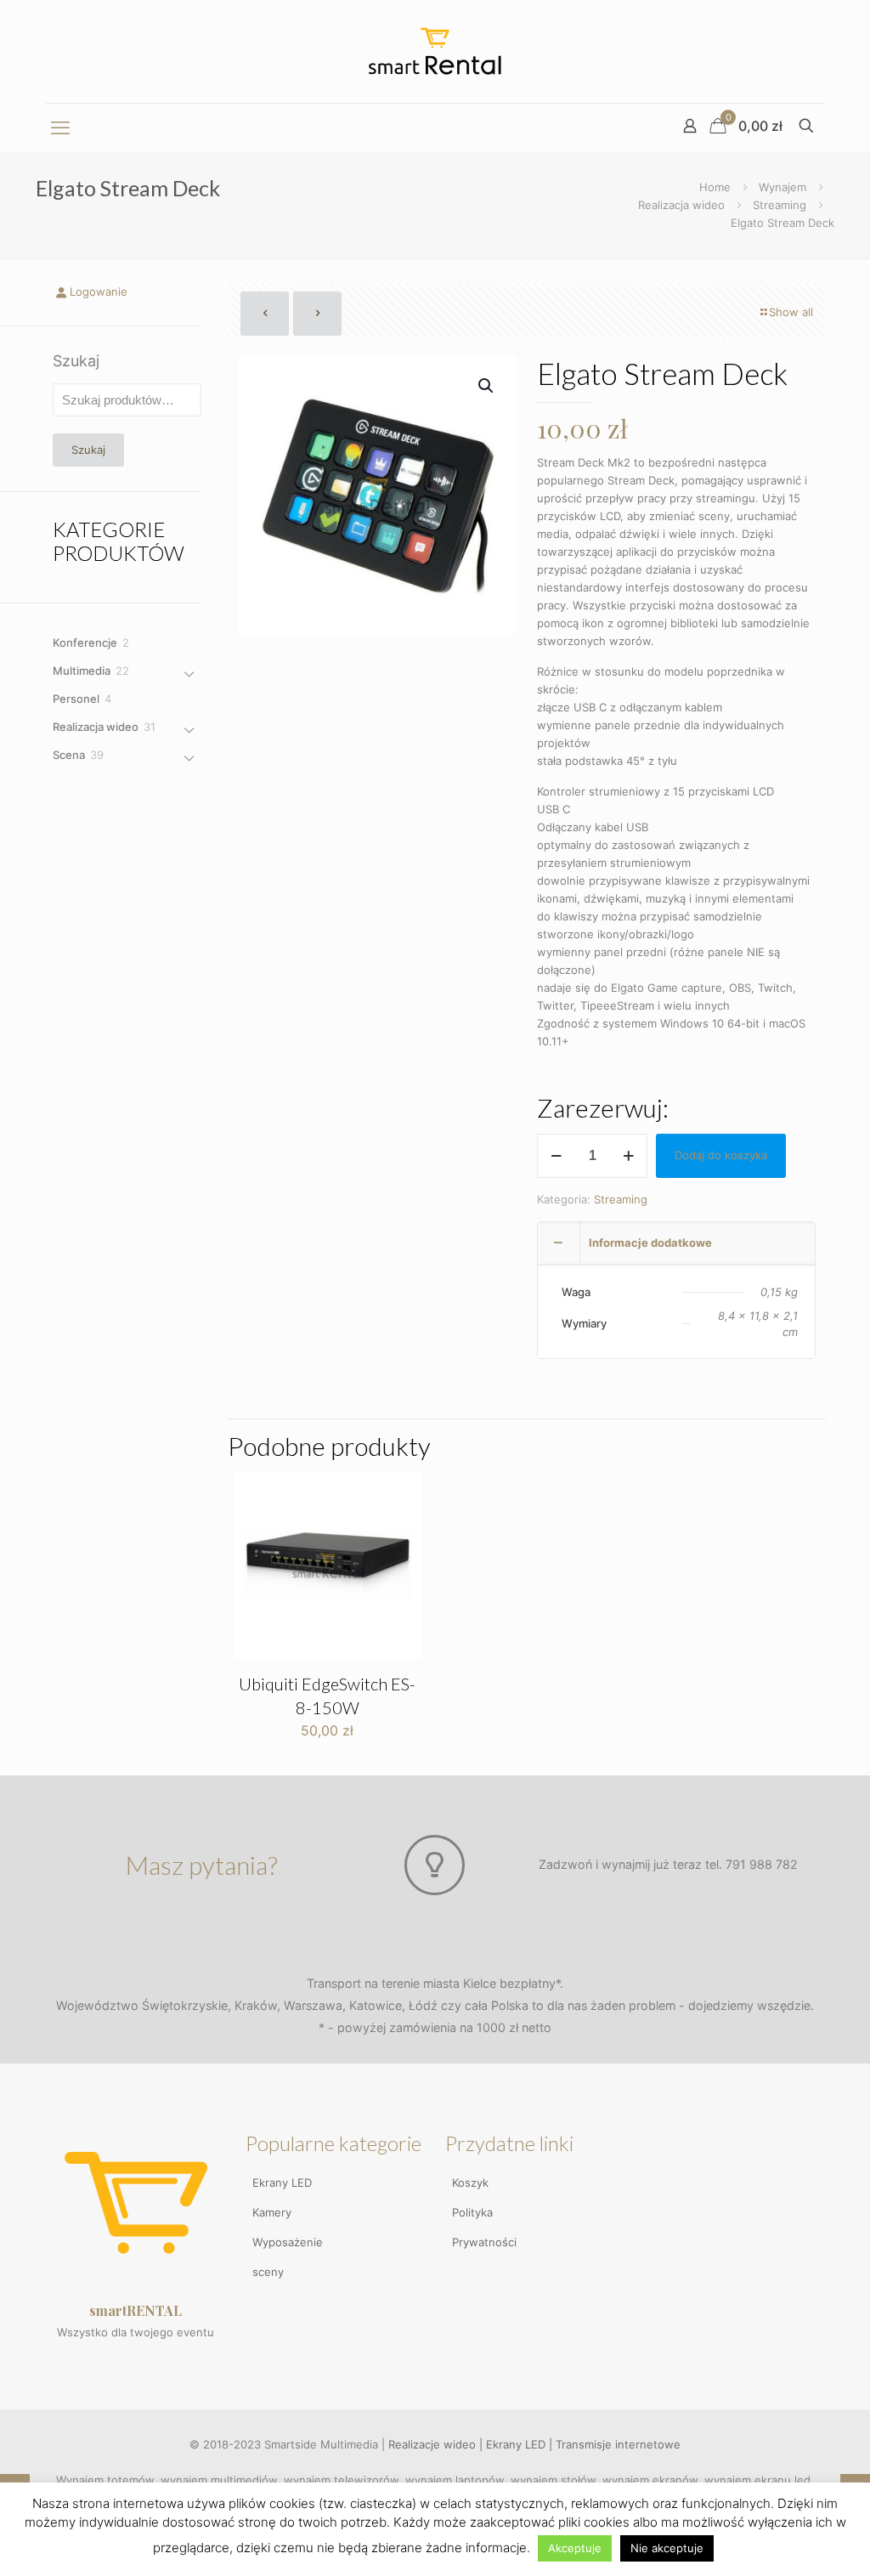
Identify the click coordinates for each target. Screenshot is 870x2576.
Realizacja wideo (681, 205)
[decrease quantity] (556, 1156)
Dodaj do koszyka (721, 1155)
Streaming (780, 205)
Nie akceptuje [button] (667, 2548)
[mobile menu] (60, 127)
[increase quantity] (628, 1156)
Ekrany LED (282, 2183)
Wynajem (782, 187)
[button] (487, 386)
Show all (791, 312)
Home (715, 187)
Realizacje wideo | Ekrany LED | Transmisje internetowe (534, 2444)
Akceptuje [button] (575, 2548)
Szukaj (76, 361)
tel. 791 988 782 (751, 1864)
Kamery (272, 2212)
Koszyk (470, 2183)
